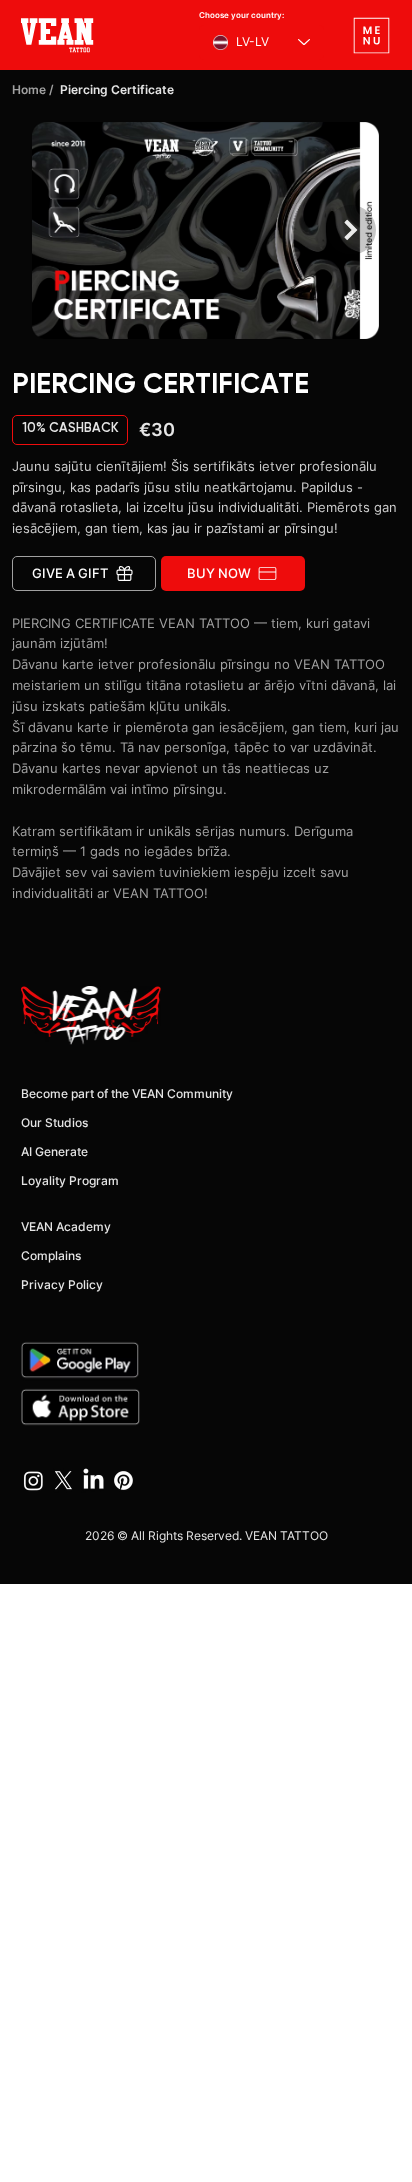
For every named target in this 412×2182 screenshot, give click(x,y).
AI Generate (54, 1151)
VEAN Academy (66, 1226)
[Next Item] (351, 230)
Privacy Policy (62, 1284)
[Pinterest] (123, 1480)
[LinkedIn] (93, 1480)
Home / (33, 89)
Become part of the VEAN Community (127, 1093)
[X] (63, 1480)
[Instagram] (33, 1480)
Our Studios (54, 1122)
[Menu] (371, 35)
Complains (51, 1255)
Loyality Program (70, 1180)
